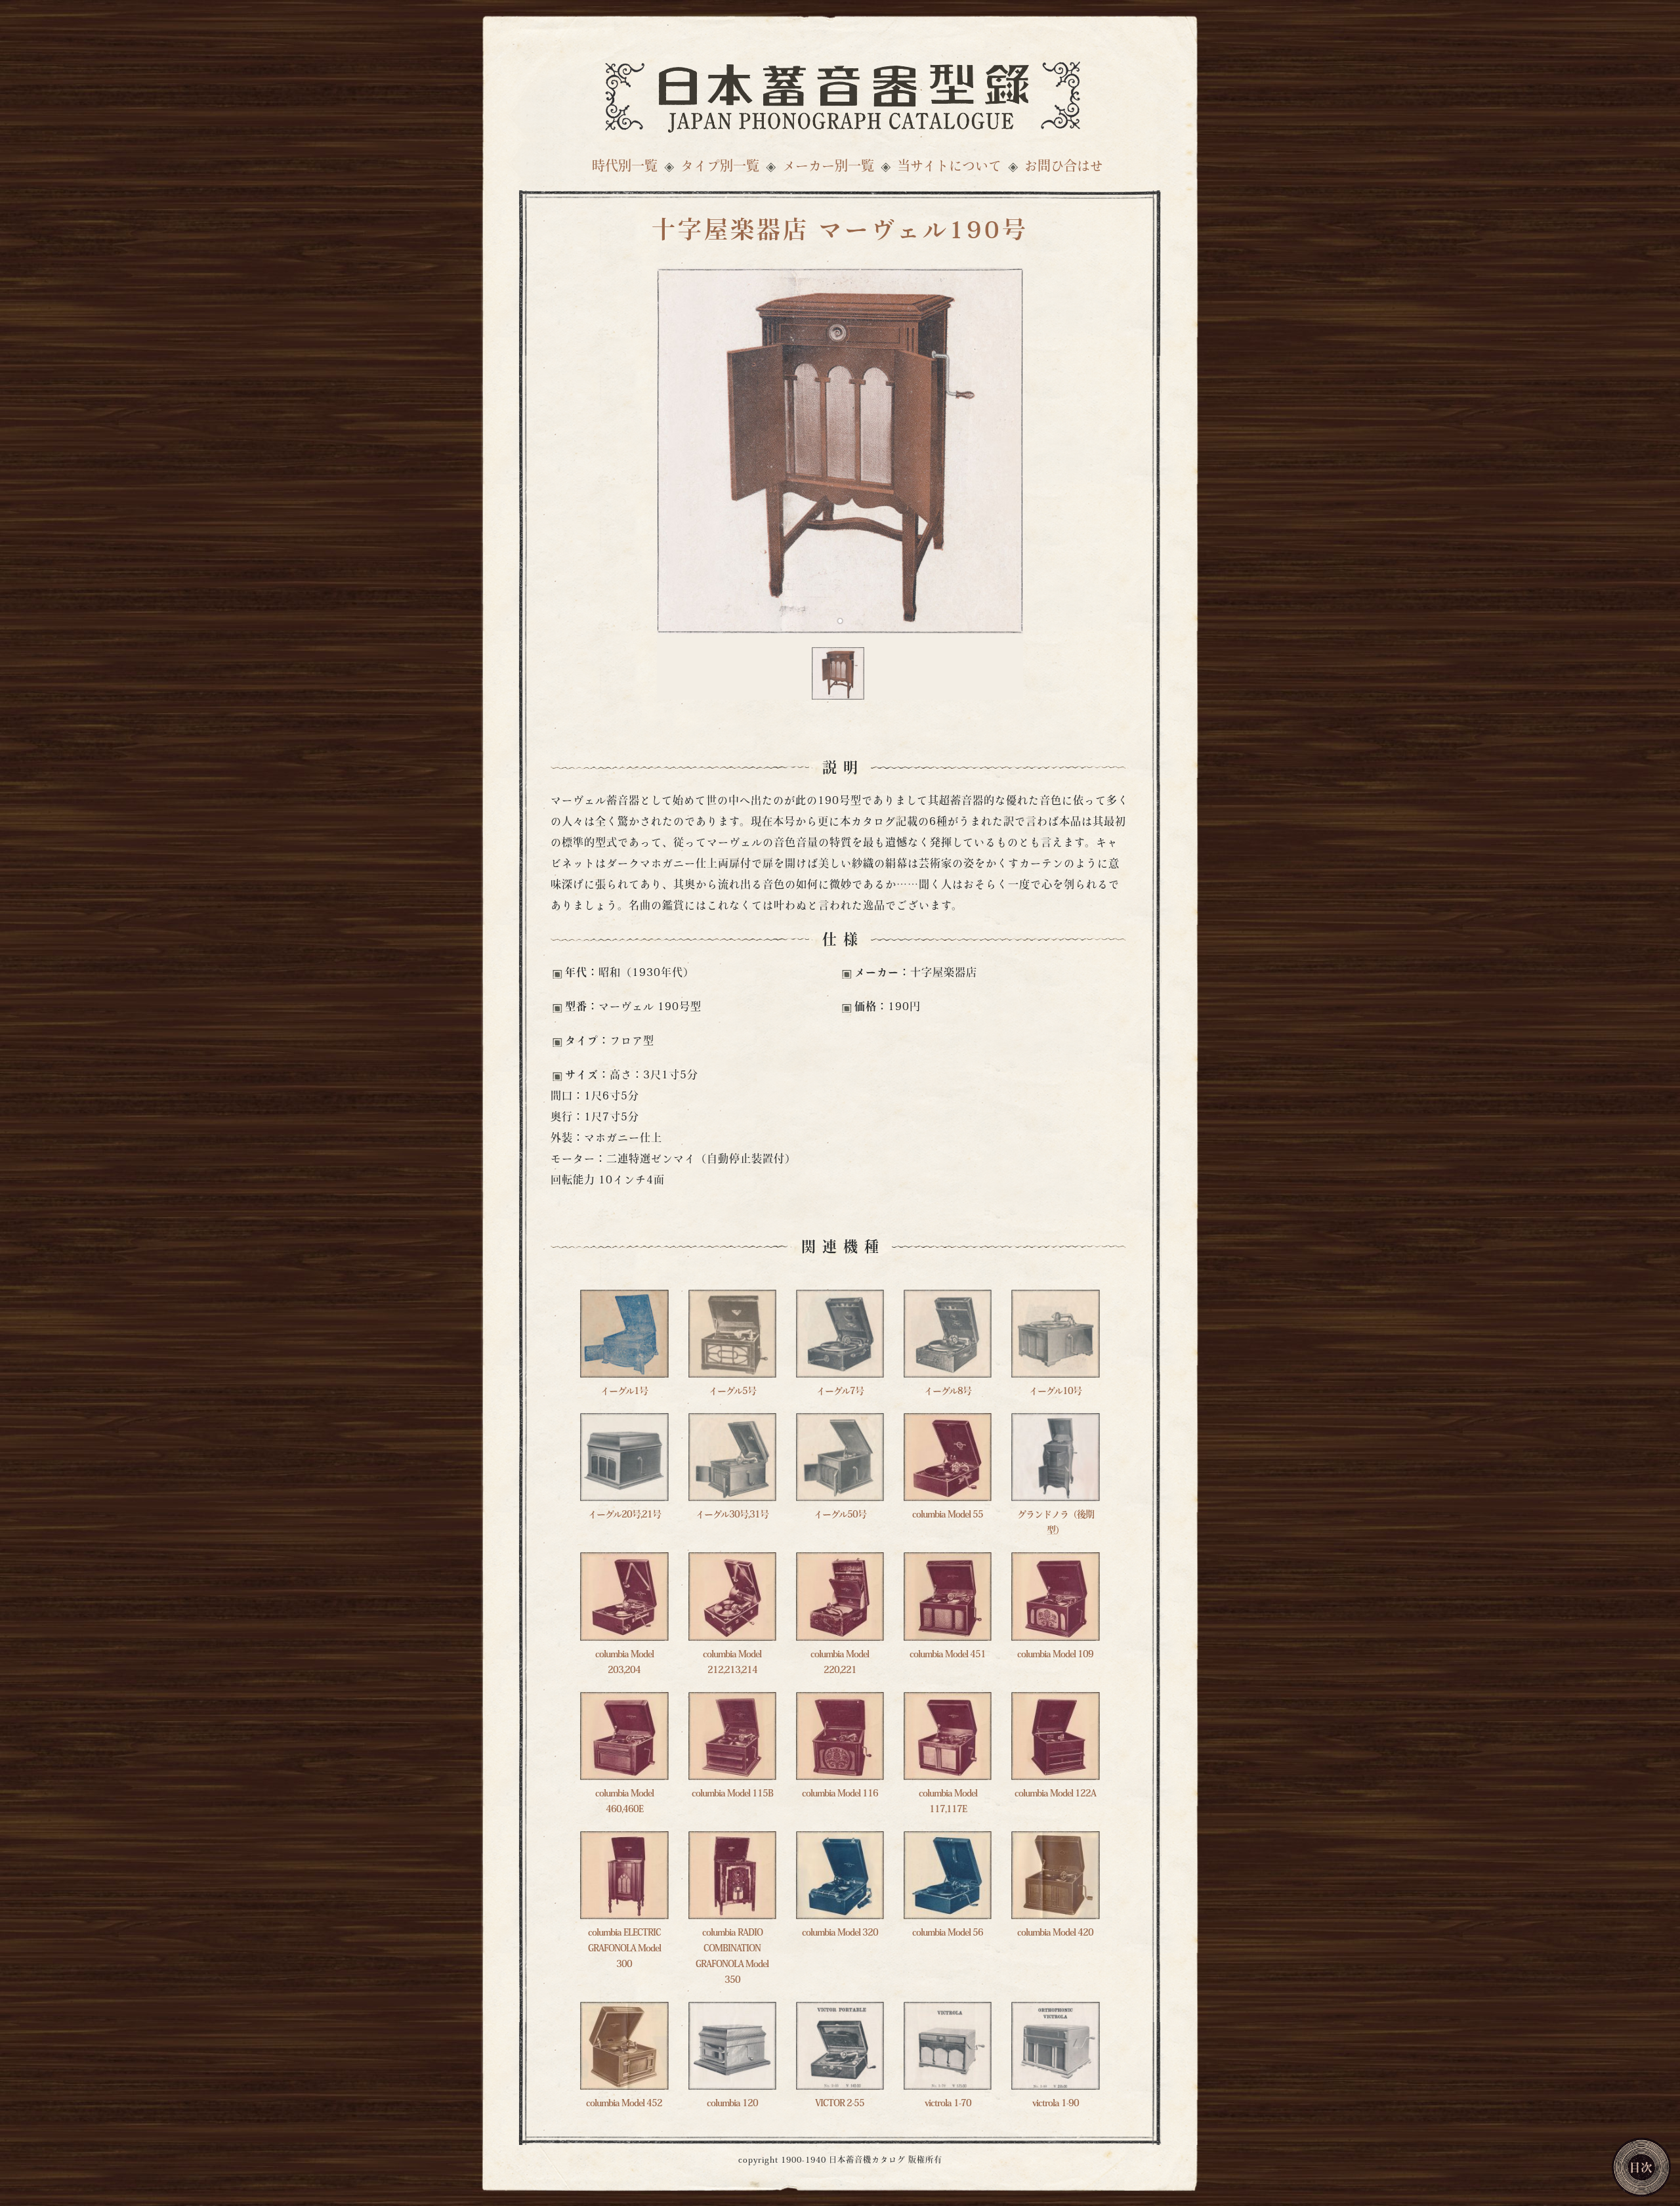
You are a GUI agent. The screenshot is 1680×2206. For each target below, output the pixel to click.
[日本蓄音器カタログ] (840, 94)
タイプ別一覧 (720, 167)
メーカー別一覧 (828, 167)
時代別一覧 (625, 167)
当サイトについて (949, 167)
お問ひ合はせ (1064, 167)
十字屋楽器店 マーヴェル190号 (840, 232)
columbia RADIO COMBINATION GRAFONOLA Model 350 (732, 1957)
